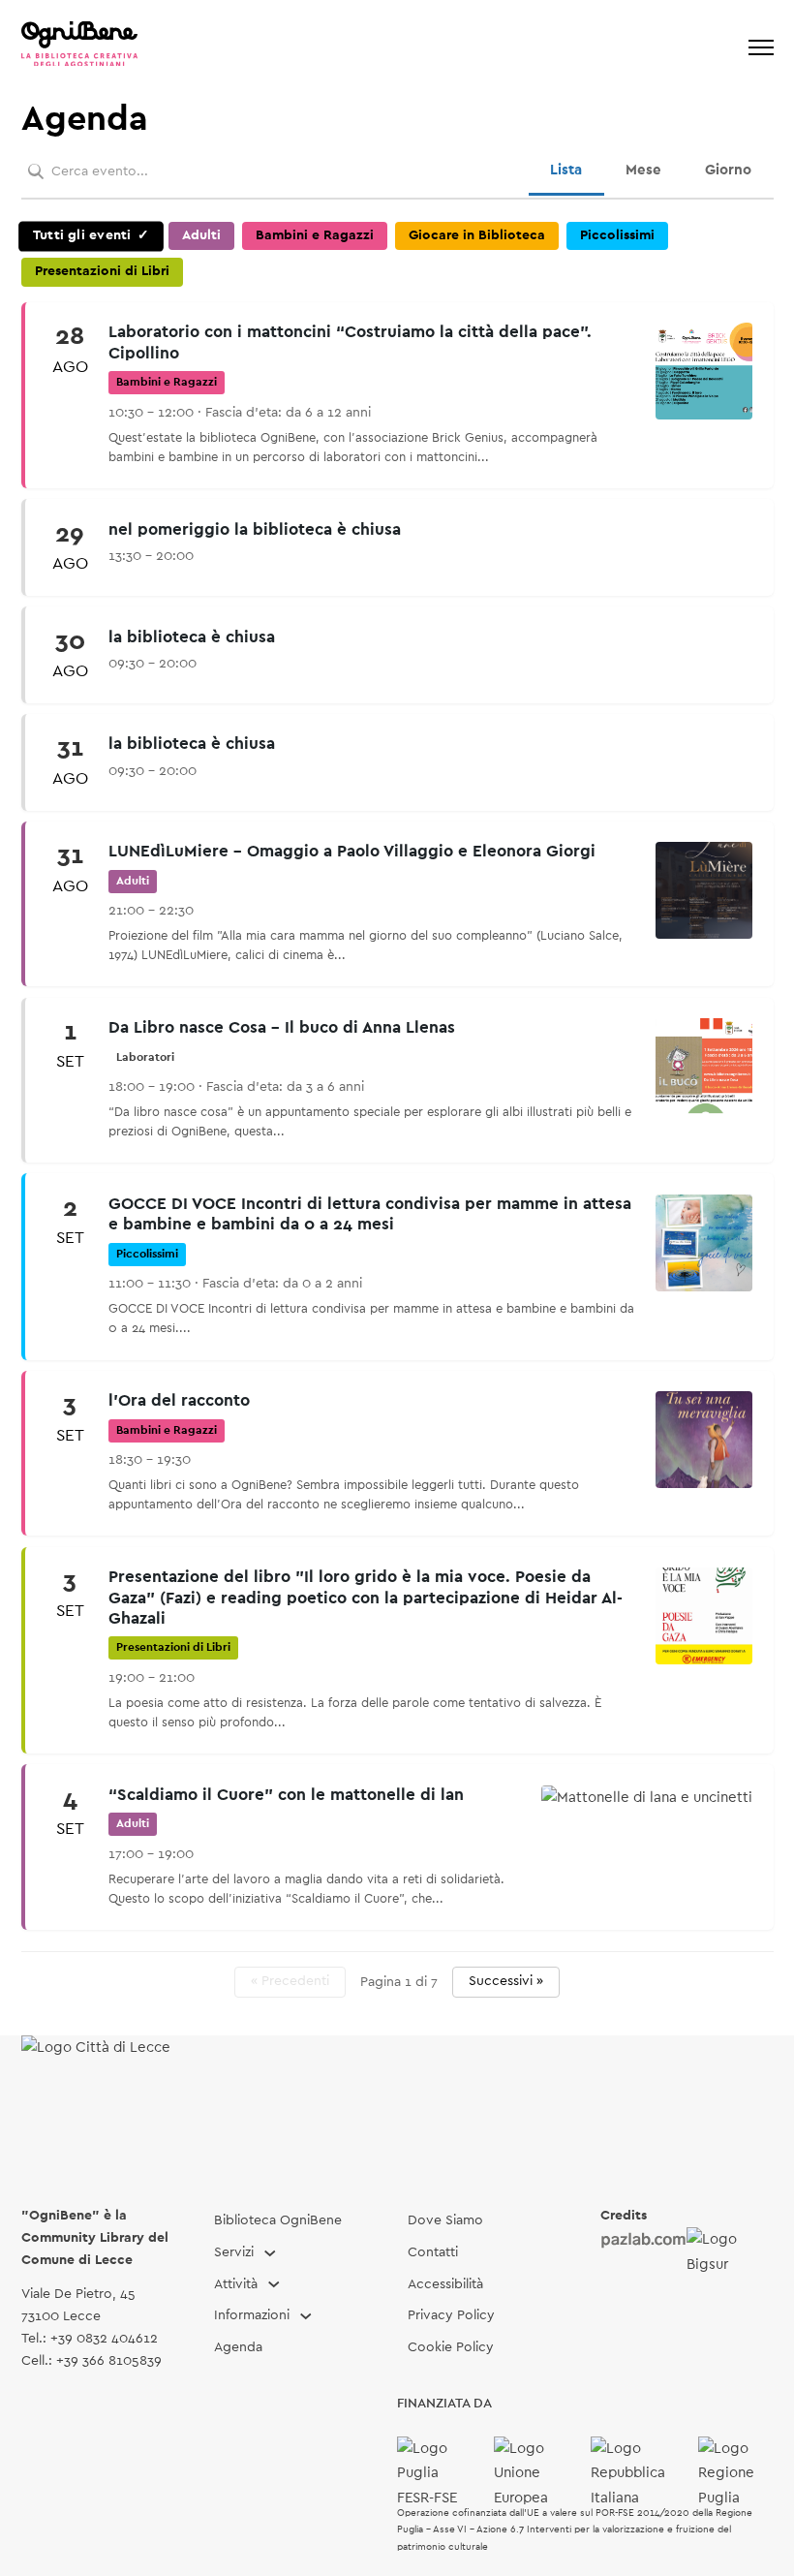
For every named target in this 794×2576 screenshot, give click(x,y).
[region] (397, 1110)
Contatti (433, 2252)
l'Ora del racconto (179, 1401)
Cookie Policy (451, 2347)
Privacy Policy (451, 2315)
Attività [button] (236, 2284)
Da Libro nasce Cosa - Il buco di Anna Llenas (282, 1028)
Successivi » (506, 1981)
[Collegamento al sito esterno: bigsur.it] (730, 2252)
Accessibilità (445, 2284)
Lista (566, 170)
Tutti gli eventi (81, 236)
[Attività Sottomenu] (274, 2284)
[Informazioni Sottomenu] (306, 2316)
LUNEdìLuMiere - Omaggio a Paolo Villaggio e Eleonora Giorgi (352, 852)
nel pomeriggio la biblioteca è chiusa (255, 530)
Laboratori (145, 1057)
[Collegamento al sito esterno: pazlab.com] (643, 2240)
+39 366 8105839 (109, 2361)
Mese (643, 170)
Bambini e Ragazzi (315, 235)
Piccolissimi (617, 235)
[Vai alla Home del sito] (79, 48)
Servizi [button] (234, 2252)
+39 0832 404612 (104, 2339)
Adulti (201, 235)
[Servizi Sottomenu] (270, 2253)
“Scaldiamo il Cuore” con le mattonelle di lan (286, 1795)
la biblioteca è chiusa (192, 637)
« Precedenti (290, 1981)
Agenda (238, 2347)
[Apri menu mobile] (761, 47)
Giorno (728, 170)
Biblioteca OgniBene (278, 2220)
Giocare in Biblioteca (477, 235)
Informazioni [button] (252, 2315)
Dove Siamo (445, 2220)
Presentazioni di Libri (102, 271)
